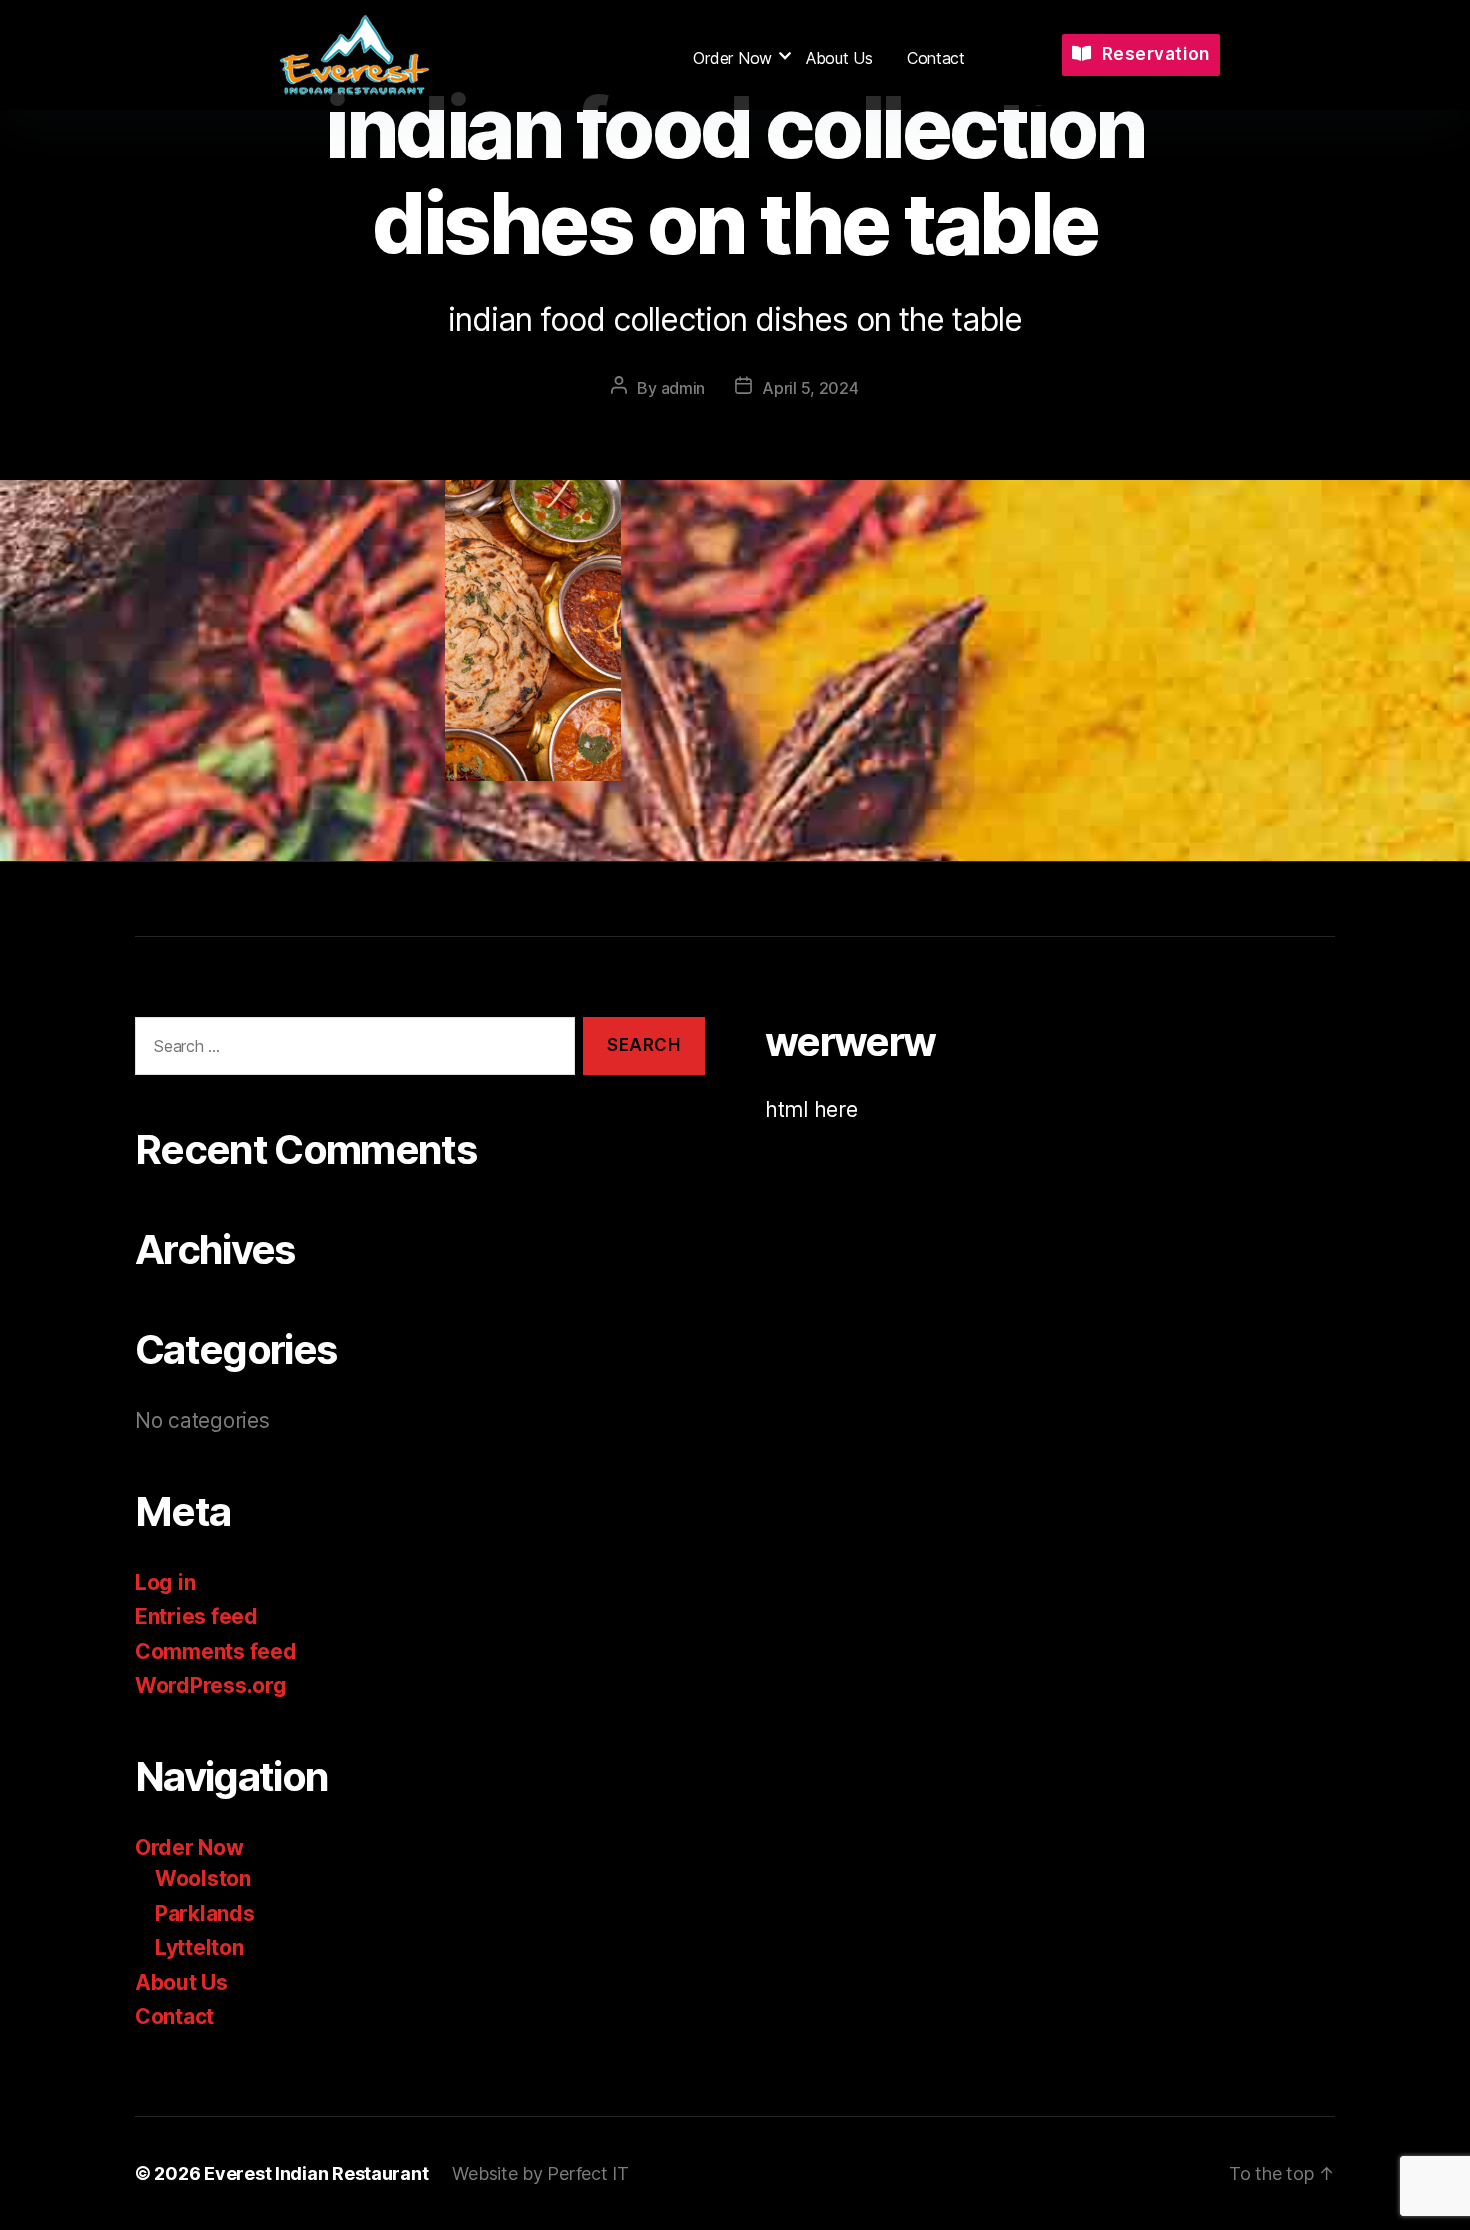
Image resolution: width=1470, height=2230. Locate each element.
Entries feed (196, 1616)
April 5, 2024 (810, 388)
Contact (936, 58)
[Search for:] (351, 1050)
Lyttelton (199, 1947)
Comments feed (216, 1651)
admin (683, 388)
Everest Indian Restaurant (316, 2173)
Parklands (205, 1913)
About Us (839, 58)
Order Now (732, 58)
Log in (165, 1582)
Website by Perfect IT (540, 2173)
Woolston (203, 1878)
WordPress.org (211, 1685)
